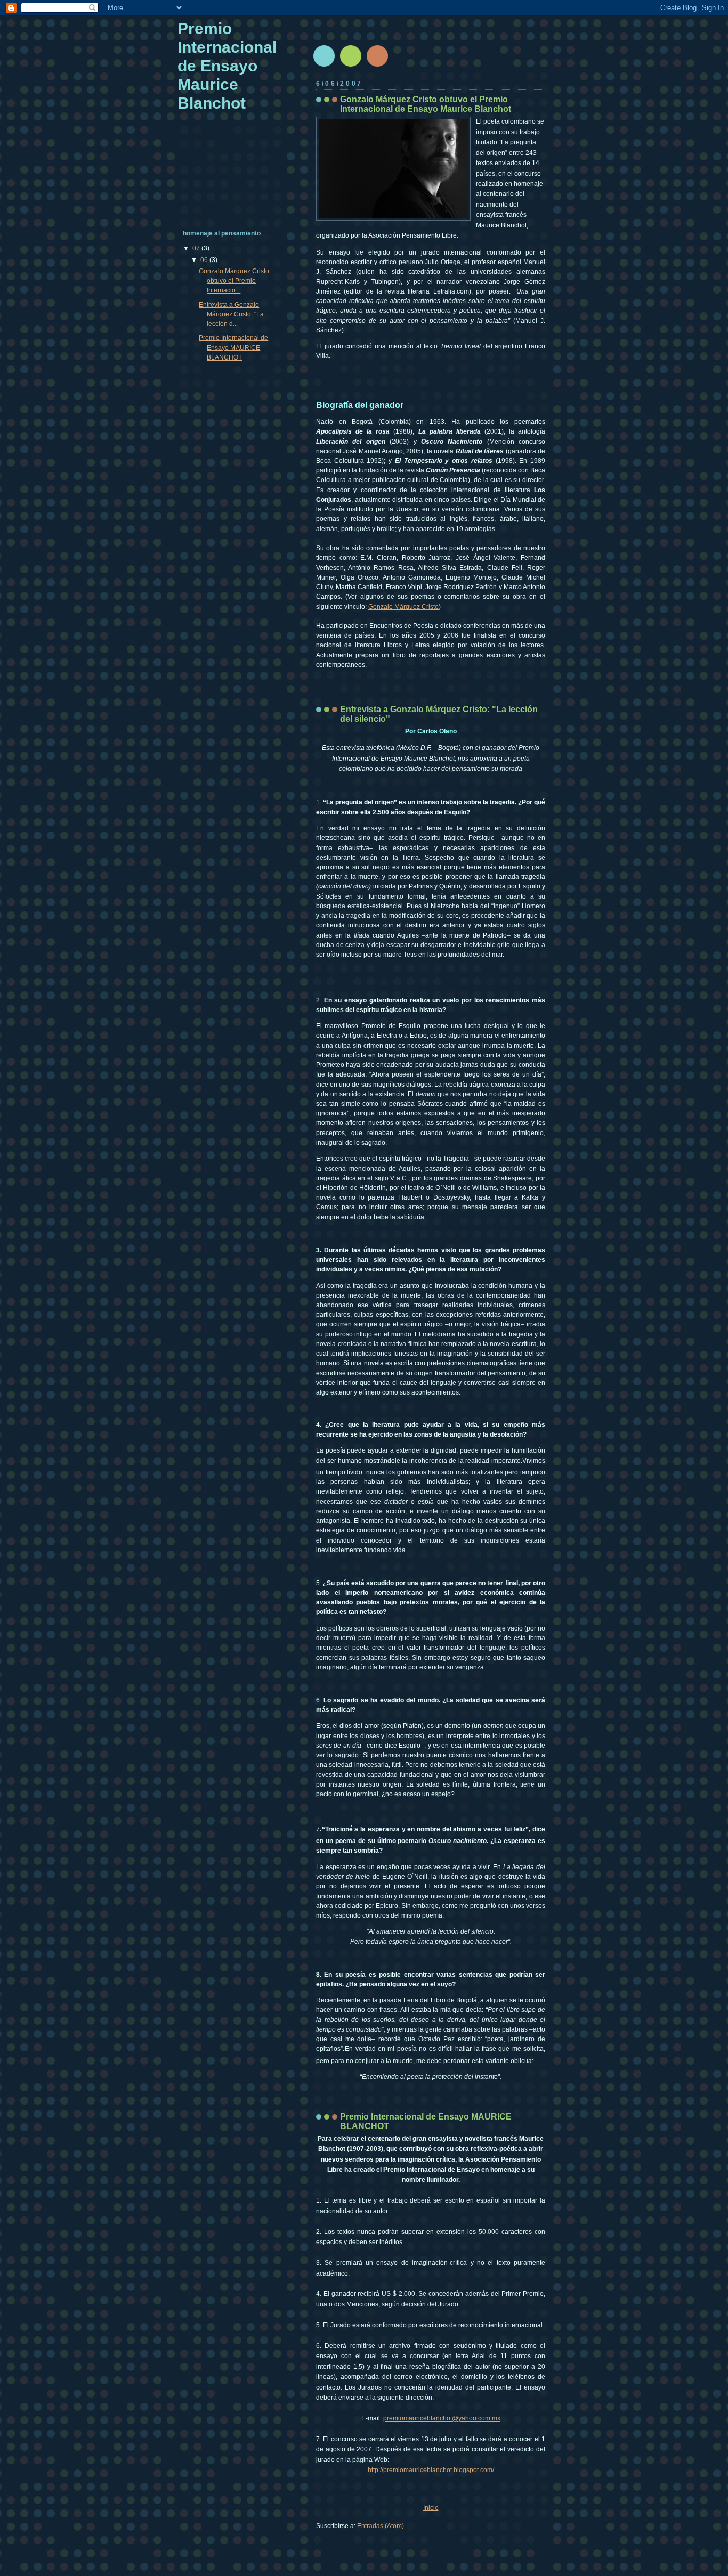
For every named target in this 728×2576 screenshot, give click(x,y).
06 (205, 260)
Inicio (431, 2508)
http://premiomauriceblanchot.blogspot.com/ (431, 2470)
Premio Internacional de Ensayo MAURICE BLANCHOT (233, 347)
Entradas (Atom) (381, 2526)
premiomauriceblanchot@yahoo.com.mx (442, 2418)
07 (197, 248)
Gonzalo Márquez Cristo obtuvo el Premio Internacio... (234, 281)
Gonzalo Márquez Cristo (403, 607)
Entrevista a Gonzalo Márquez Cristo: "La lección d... (231, 314)
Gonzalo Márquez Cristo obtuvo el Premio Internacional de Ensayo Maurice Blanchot (426, 104)
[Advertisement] (216, 181)
